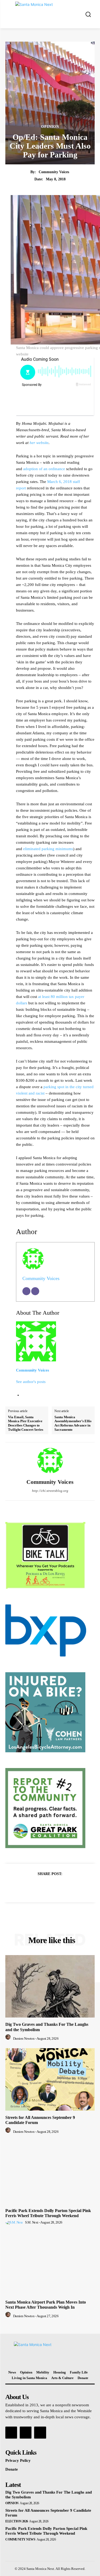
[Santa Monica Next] (51, 14)
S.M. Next (32, 2222)
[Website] (35, 1291)
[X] (44, 1887)
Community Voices (54, 172)
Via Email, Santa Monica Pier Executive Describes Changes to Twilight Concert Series (26, 1423)
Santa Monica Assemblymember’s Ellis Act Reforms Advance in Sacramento (73, 1423)
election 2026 (17, 2521)
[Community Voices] (50, 1461)
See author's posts (31, 1382)
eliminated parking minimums (48, 849)
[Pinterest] (56, 1887)
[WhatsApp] (69, 1887)
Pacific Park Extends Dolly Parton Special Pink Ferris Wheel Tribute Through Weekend (48, 2213)
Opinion (50, 127)
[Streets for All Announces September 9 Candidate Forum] (50, 2080)
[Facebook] (32, 1887)
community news (20, 2539)
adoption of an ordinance (44, 469)
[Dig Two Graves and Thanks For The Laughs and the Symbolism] (50, 1986)
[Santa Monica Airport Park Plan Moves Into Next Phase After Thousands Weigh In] (50, 2264)
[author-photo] (9, 2038)
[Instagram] (26, 2432)
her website (39, 443)
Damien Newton (24, 2038)
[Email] (26, 1291)
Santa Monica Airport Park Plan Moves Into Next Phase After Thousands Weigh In (46, 2305)
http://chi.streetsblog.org (50, 1491)
